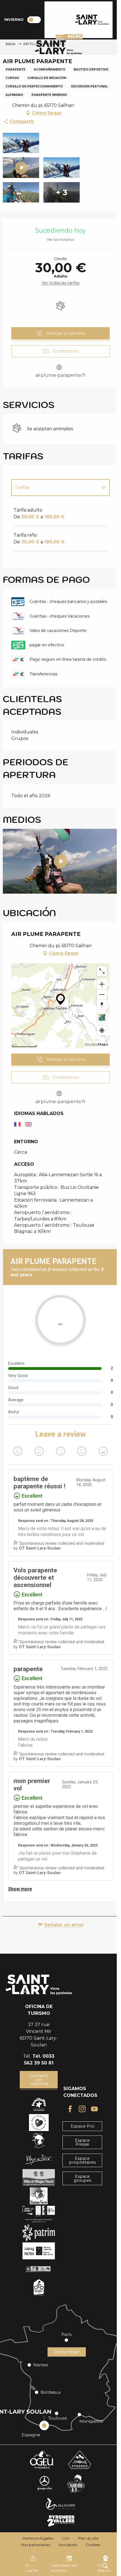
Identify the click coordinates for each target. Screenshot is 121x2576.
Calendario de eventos (64, 2568)
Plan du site (88, 2538)
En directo (104, 2568)
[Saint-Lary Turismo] (92, 20)
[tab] (55, 488)
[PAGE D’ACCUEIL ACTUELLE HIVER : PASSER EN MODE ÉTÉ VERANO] (34, 20)
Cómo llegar (67, 2352)
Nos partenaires (36, 2545)
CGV (66, 2538)
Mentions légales (38, 2538)
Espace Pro (82, 2126)
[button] (21, 143)
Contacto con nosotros (39, 2080)
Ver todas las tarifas (60, 283)
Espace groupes (82, 2178)
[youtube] (60, 861)
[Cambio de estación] (36, 20)
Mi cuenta (32, 2568)
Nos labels (68, 2545)
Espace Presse (82, 2142)
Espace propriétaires (82, 2160)
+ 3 (61, 192)
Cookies (93, 2545)
